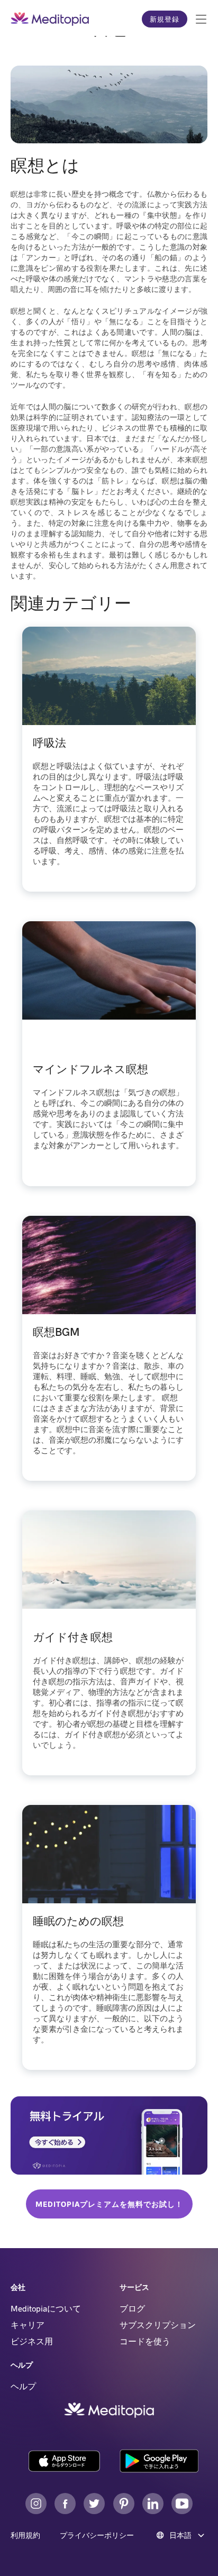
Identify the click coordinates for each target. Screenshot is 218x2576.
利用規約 (25, 2535)
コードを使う (145, 2341)
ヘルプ (23, 2386)
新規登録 (165, 19)
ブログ (132, 2308)
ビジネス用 (32, 2341)
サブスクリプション (158, 2325)
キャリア (28, 2325)
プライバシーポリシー (97, 2535)
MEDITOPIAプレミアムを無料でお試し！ (109, 2204)
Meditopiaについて (46, 2308)
